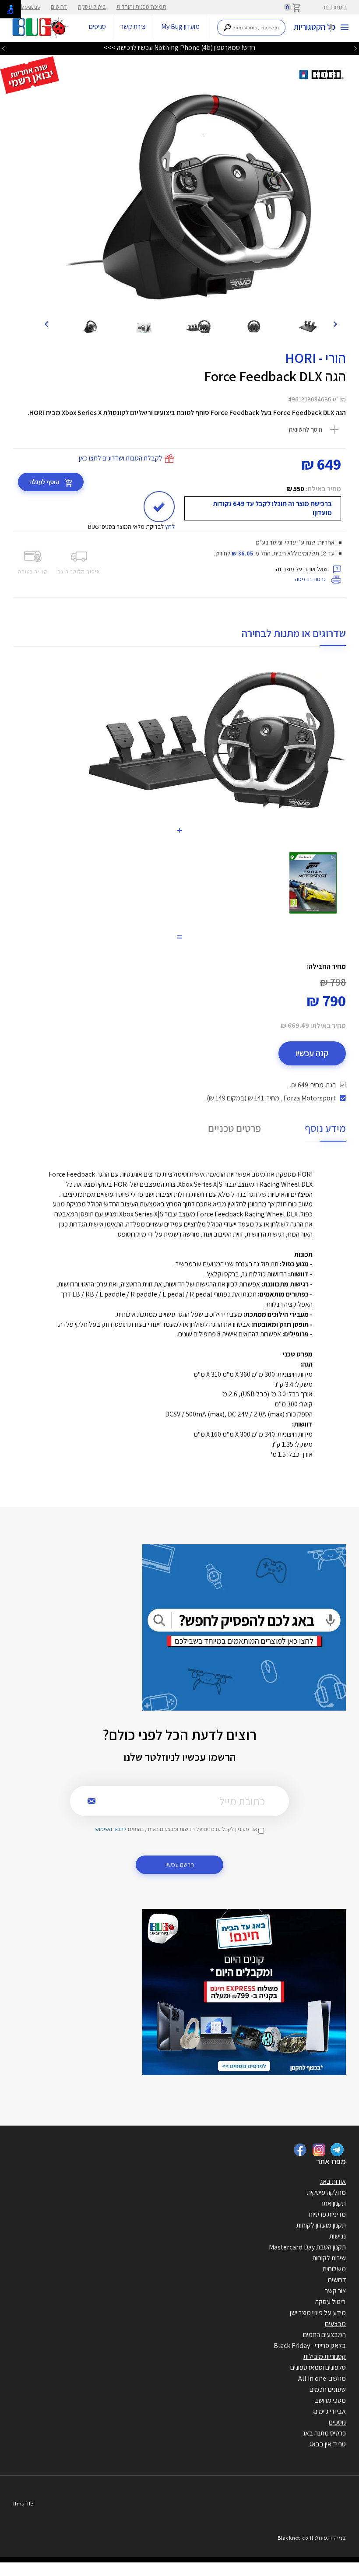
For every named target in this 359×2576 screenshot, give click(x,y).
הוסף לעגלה (45, 482)
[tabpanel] (190, 195)
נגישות (338, 2236)
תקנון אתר (333, 2203)
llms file (23, 2504)
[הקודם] (335, 323)
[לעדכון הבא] (4, 48)
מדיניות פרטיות (327, 2214)
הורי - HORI (315, 358)
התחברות (335, 7)
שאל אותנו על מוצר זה (302, 569)
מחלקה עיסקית (326, 2192)
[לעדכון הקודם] (355, 48)
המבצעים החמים (324, 2335)
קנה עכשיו (312, 1053)
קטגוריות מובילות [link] (325, 2356)
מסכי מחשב (330, 2400)
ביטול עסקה (92, 7)
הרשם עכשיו (180, 1864)
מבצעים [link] (335, 2324)
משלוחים (334, 2269)
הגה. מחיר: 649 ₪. (313, 1085)
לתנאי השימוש (111, 1829)
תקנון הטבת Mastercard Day (307, 2247)
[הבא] (46, 323)
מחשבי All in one (322, 2378)
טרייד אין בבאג (327, 2444)
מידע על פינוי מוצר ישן (318, 2313)
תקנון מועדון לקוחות (321, 2225)
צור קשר (335, 2291)
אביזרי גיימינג (329, 2411)
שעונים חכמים (328, 2389)
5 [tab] (201, 302)
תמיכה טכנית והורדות (141, 7)
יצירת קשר (134, 26)
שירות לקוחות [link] (329, 2258)
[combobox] (252, 28)
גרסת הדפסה (311, 579)
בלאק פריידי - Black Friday (310, 2346)
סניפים (97, 26)
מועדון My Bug (180, 26)
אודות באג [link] (333, 2181)
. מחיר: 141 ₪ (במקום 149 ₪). (271, 1098)
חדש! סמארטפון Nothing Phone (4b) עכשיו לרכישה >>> (179, 47)
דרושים (59, 7)
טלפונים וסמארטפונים (318, 2367)
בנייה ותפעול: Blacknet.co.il (312, 2538)
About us (29, 7)
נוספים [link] (337, 2422)
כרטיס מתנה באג (324, 2433)
